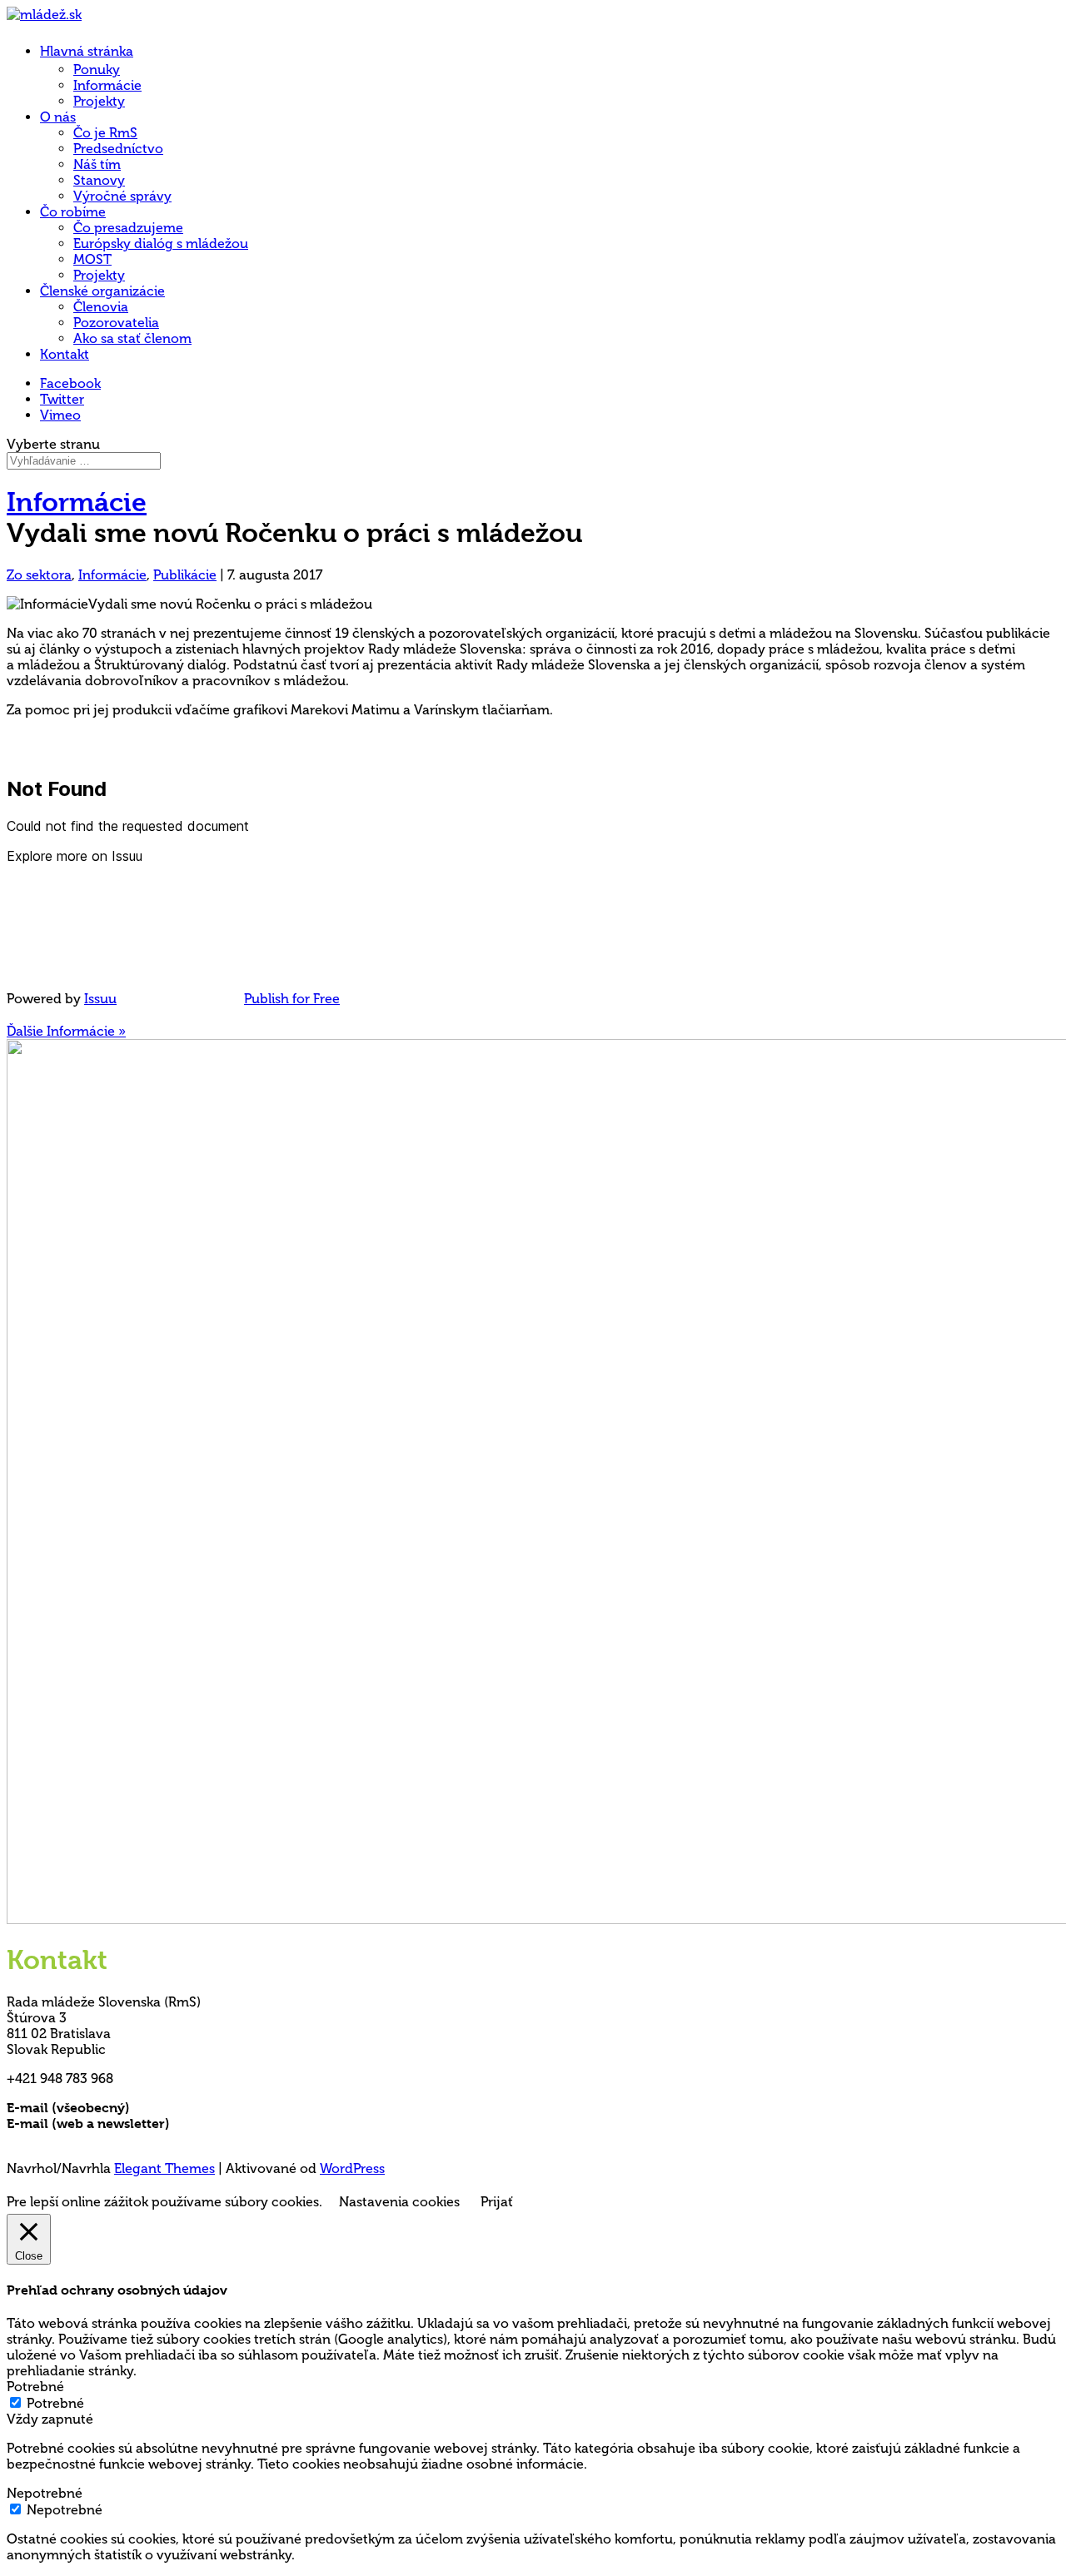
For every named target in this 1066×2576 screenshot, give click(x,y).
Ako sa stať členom (132, 338)
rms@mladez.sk (181, 2108)
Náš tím (97, 164)
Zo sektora (39, 575)
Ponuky (97, 70)
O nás (58, 117)
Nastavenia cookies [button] (399, 2202)
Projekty (99, 101)
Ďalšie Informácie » (66, 1031)
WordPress (352, 2168)
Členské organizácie (102, 291)
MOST (92, 259)
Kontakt (65, 354)
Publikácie (185, 575)
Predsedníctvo (118, 149)
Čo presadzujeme (128, 228)
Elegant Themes (164, 2168)
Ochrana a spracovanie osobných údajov (137, 2139)
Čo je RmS (105, 133)
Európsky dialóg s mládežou (161, 244)
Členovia (101, 307)
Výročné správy (122, 196)
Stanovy (99, 180)
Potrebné (55, 2403)
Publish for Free (292, 999)
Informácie (107, 85)
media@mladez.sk (229, 2123)
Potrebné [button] (35, 2387)
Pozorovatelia (116, 323)
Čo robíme (73, 212)
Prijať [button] (497, 2202)
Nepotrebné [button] (45, 2493)
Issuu (100, 999)
